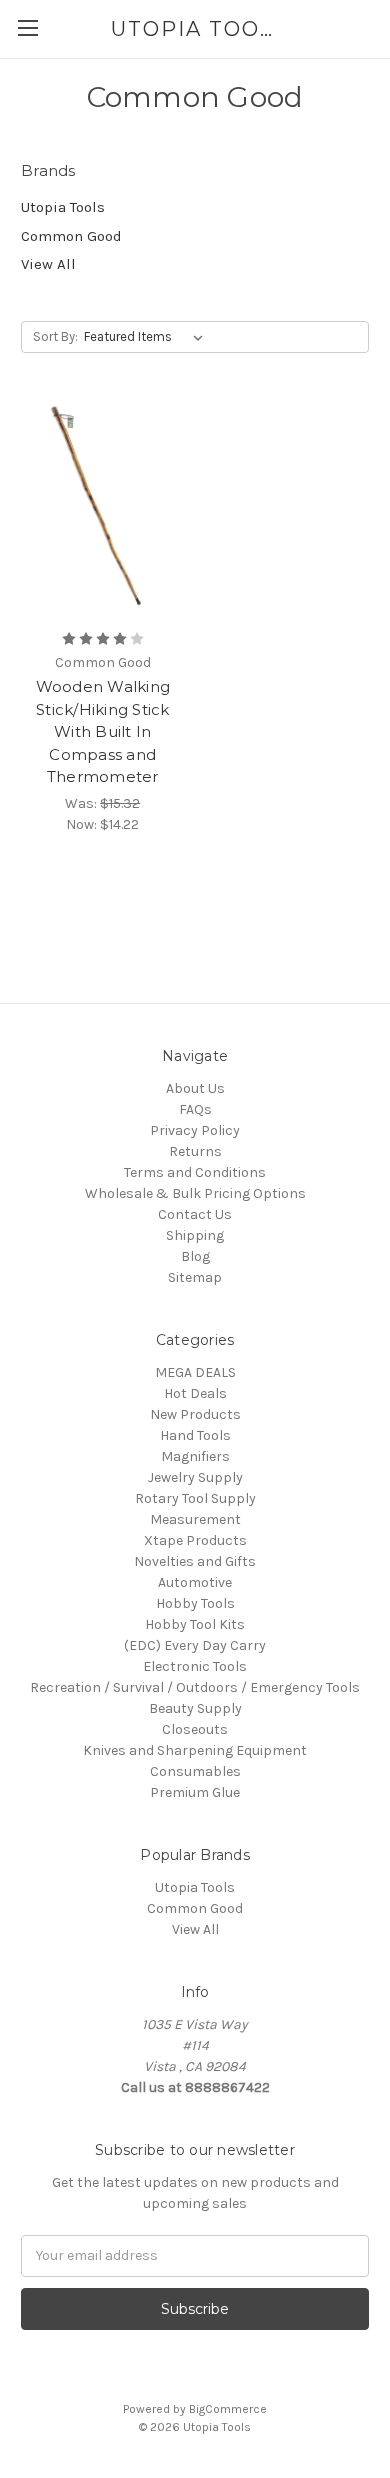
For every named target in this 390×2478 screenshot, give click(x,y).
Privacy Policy (195, 1130)
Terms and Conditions (195, 1172)
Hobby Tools (195, 1603)
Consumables (195, 1771)
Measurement (195, 1519)
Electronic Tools (195, 1666)
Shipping (195, 1235)
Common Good (71, 236)
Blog (195, 1256)
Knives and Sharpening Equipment (195, 1750)
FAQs (195, 1109)
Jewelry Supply (195, 1477)
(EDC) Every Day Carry (195, 1645)
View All (48, 264)
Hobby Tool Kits (195, 1624)
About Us (195, 1088)
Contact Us (195, 1214)
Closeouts (195, 1729)
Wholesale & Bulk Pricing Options (195, 1193)
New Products (195, 1414)
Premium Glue (195, 1792)
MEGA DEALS (195, 1372)
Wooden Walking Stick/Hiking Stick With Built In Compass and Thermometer (103, 731)
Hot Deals (195, 1393)
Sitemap (195, 1277)
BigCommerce (228, 2409)
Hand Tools (195, 1435)
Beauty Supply (195, 1708)
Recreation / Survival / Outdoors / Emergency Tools (195, 1687)
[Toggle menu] (27, 27)
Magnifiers (195, 1456)
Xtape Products (195, 1540)
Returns (195, 1151)
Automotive (195, 1582)
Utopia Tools (63, 207)
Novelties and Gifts (195, 1561)
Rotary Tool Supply (195, 1498)
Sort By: (55, 336)
